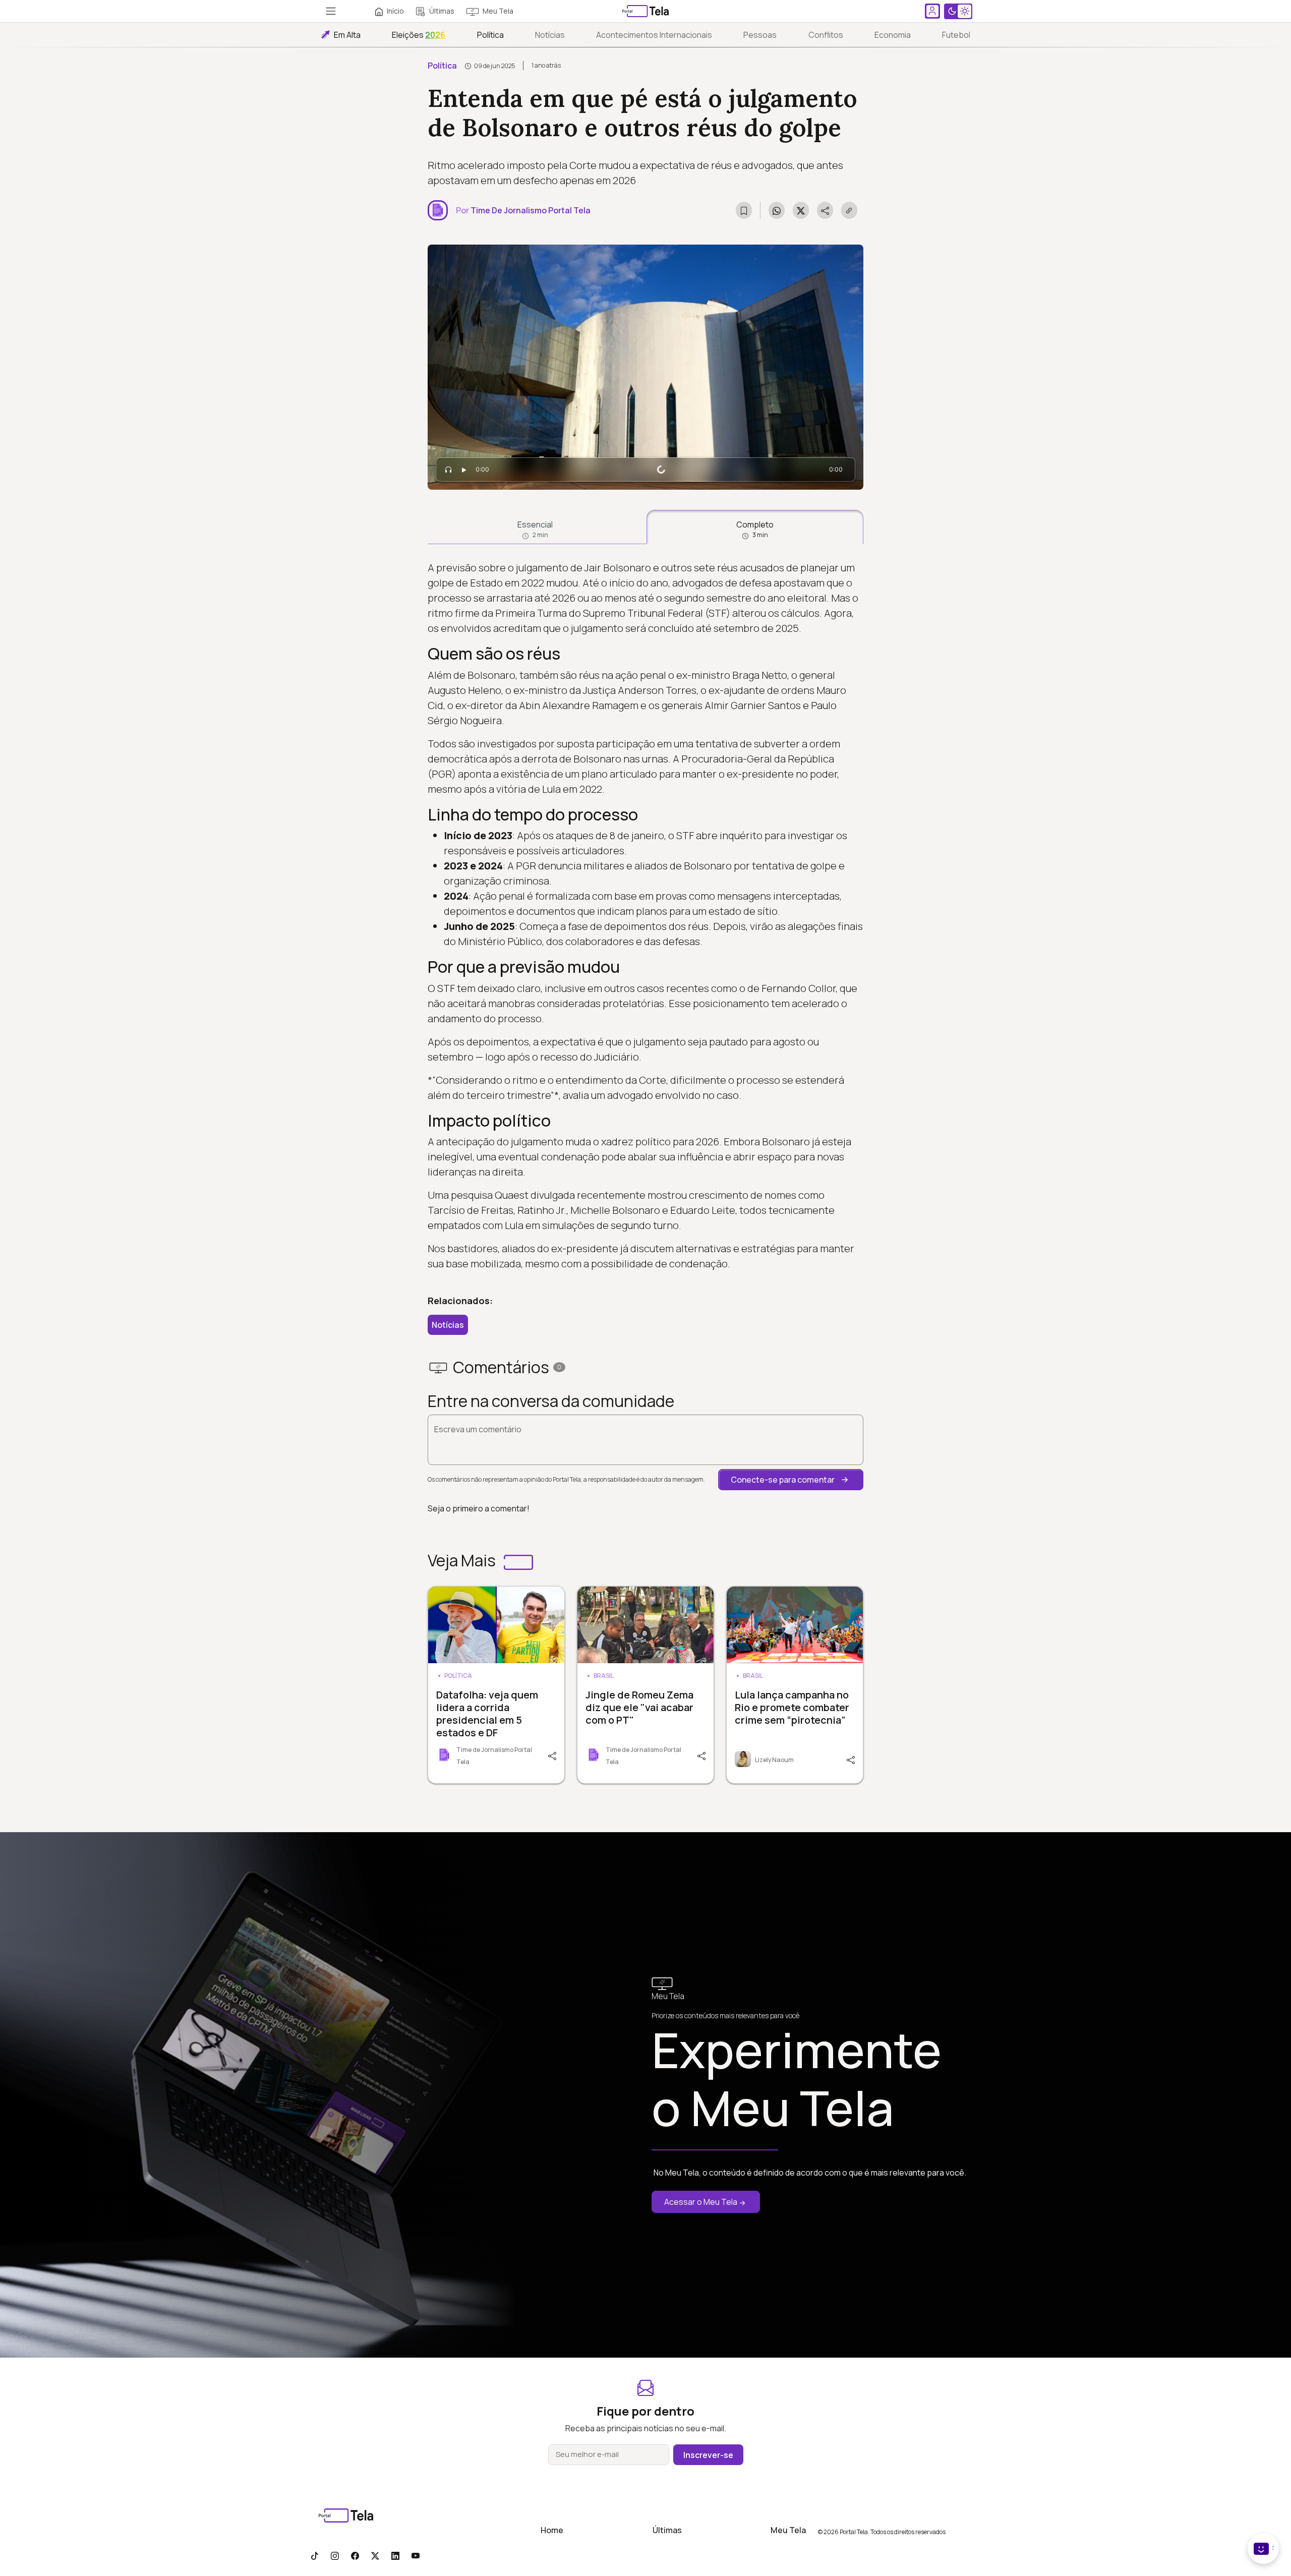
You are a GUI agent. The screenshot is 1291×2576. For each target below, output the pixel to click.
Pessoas (760, 35)
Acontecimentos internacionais (654, 35)
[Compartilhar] (551, 1755)
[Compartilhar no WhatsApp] (777, 210)
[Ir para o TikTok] (315, 2555)
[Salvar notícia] (744, 210)
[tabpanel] (645, 916)
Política (490, 35)
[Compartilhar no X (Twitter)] (801, 210)
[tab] (535, 527)
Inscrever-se (708, 2455)
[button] (791, 1480)
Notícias (550, 35)
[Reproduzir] (464, 470)
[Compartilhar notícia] (825, 210)
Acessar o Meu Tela (701, 2202)
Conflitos (826, 35)
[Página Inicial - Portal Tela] (645, 11)
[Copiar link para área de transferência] (849, 210)
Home (552, 2530)
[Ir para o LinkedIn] (395, 2555)
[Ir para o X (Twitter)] (375, 2555)
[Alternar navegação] (331, 11)
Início (395, 11)
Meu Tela (498, 11)
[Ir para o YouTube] (416, 2555)
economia (893, 35)
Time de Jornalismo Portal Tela (531, 210)
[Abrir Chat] (1263, 2549)
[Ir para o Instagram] (335, 2555)
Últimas (442, 11)
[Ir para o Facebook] (355, 2555)
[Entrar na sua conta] (932, 11)
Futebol (956, 35)
